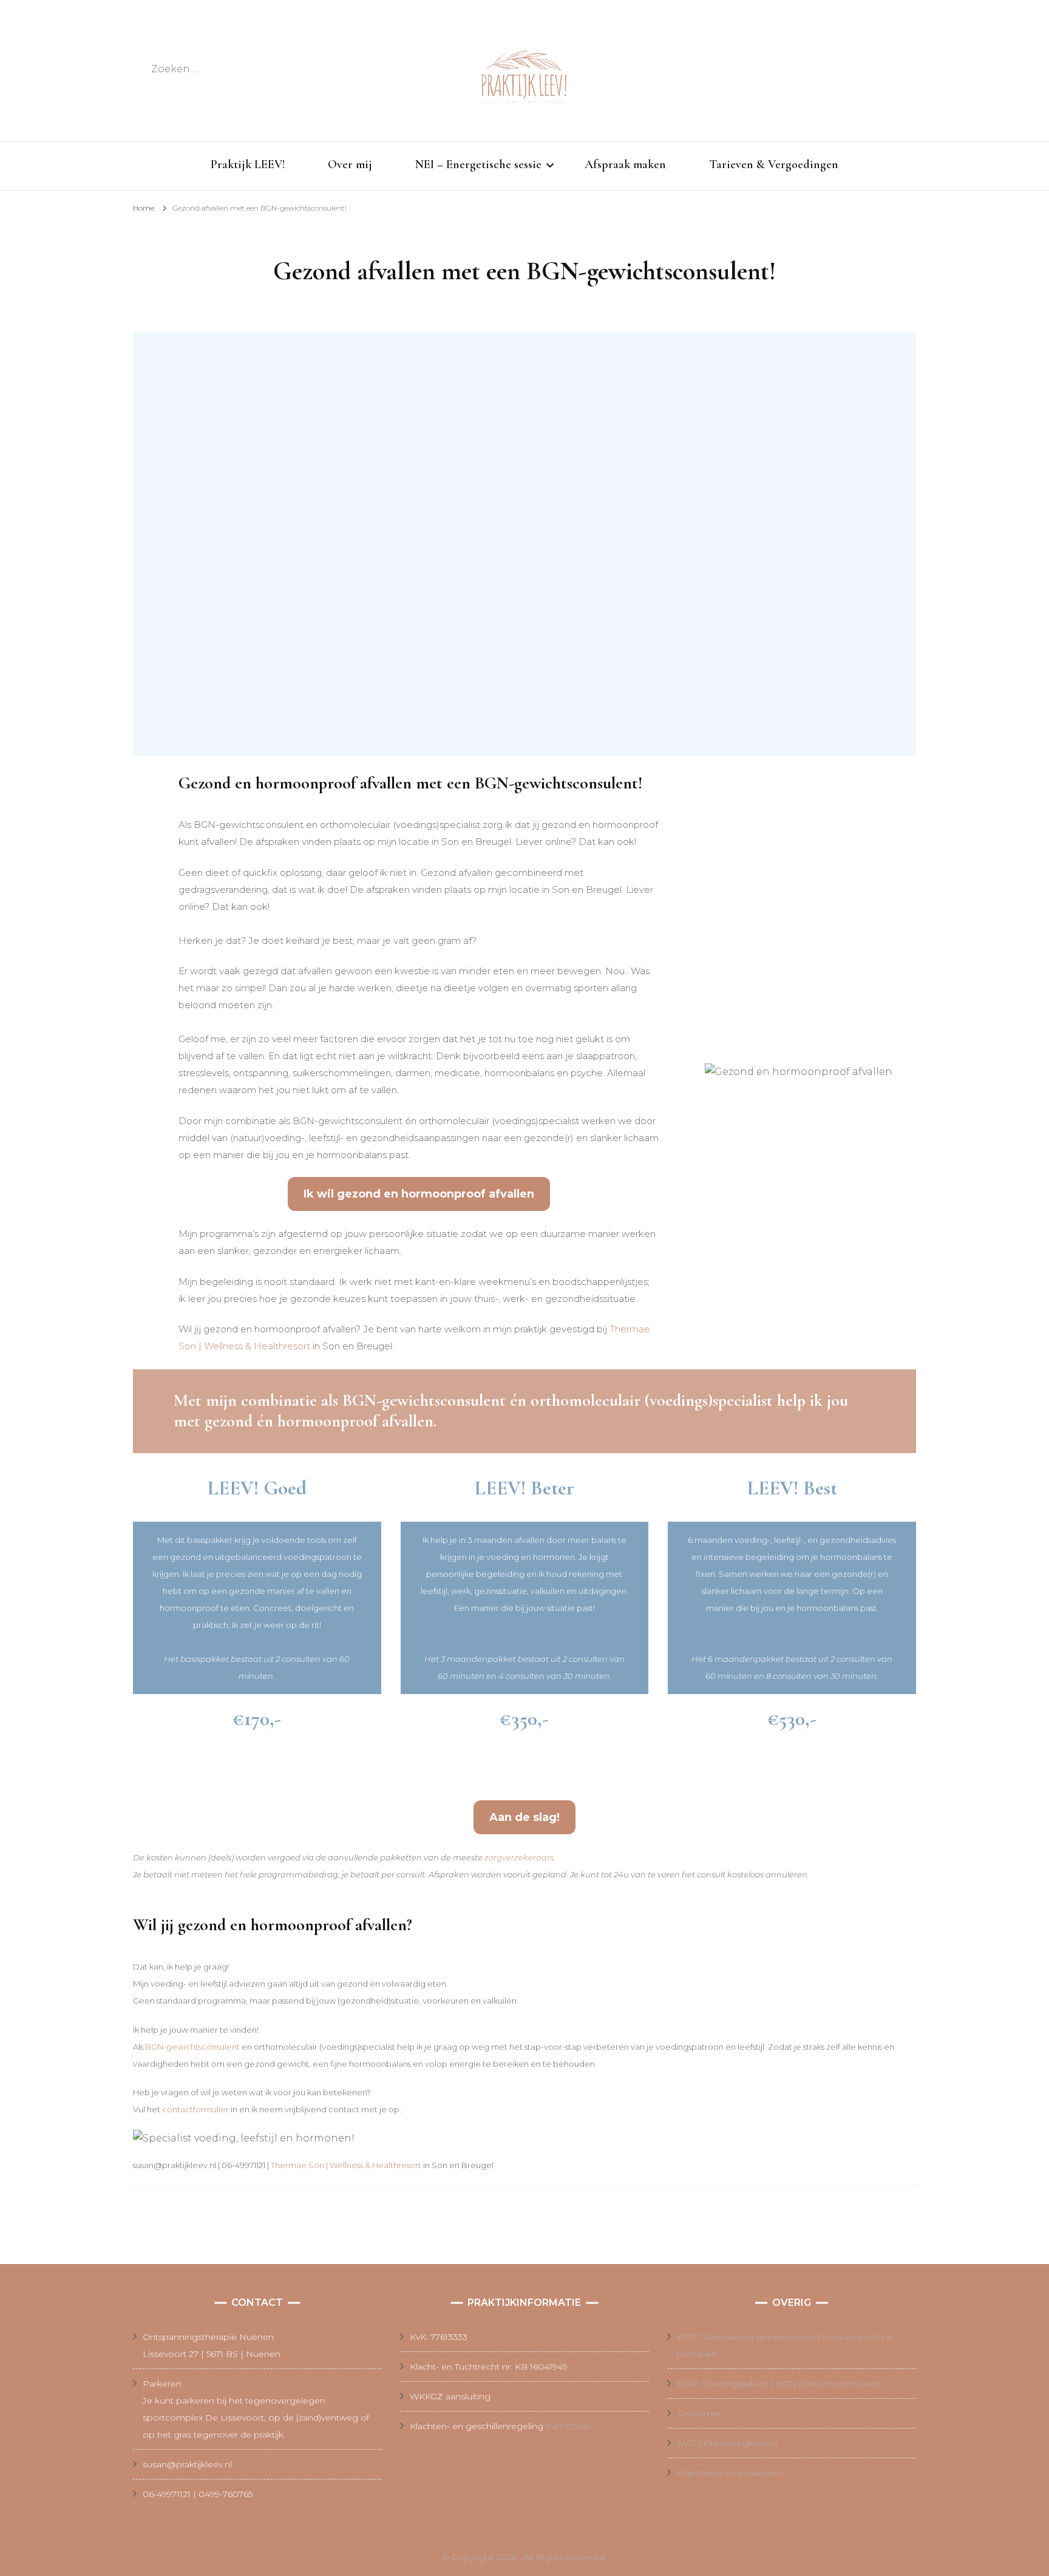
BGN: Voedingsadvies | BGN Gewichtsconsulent (778, 2384)
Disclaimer (699, 2413)
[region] (524, 544)
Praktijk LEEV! (248, 164)
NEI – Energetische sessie (478, 164)
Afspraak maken (625, 164)
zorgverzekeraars (519, 1857)
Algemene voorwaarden (728, 2473)
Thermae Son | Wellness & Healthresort (346, 2165)
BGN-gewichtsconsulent (192, 2047)
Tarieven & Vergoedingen (774, 164)
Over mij (350, 164)
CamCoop (568, 2426)
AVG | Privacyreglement (728, 2443)
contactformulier (195, 2109)
